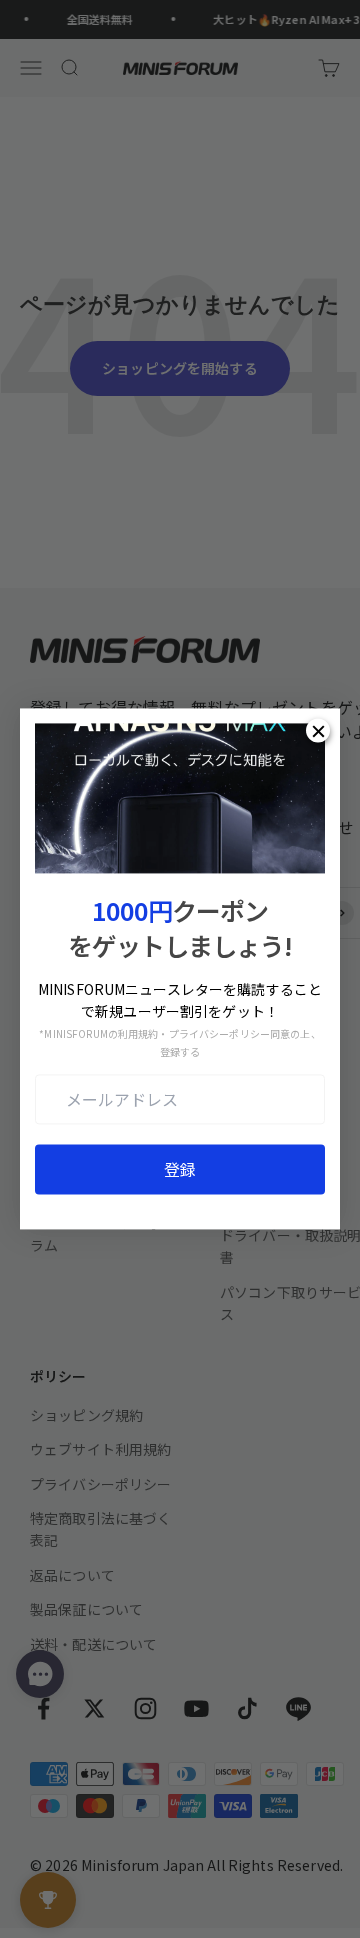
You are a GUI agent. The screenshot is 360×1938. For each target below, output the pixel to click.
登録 (180, 1170)
